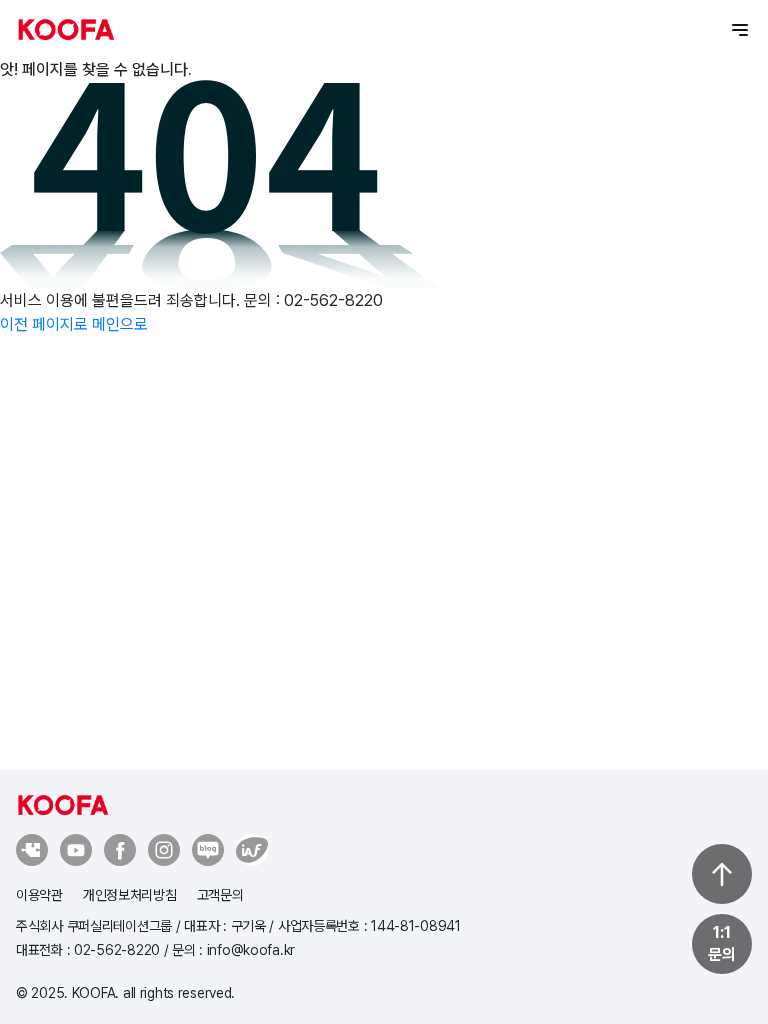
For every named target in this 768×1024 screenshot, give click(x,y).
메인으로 (120, 324)
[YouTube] (76, 850)
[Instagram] (164, 850)
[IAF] (208, 850)
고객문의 (220, 895)
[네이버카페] (32, 850)
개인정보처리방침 (130, 895)
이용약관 (39, 895)
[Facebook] (120, 850)
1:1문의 (721, 943)
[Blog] (252, 850)
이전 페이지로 (44, 324)
